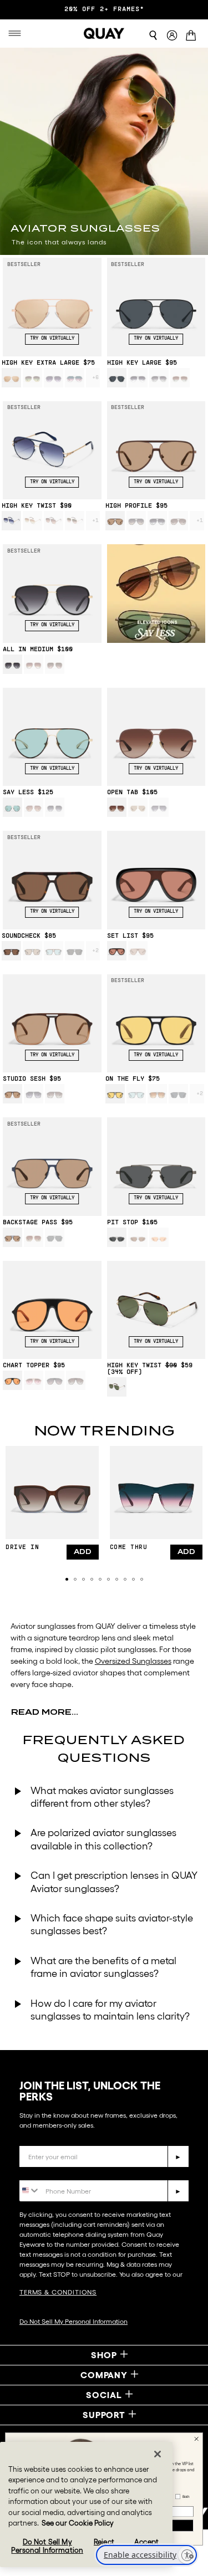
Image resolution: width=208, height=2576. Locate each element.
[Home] (104, 33)
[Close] (158, 2454)
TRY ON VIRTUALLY (52, 339)
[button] (67, 1579)
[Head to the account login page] (172, 36)
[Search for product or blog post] (153, 35)
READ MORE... (45, 1712)
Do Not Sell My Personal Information (73, 2321)
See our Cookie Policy (78, 2523)
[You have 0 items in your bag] (193, 37)
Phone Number (51, 2172)
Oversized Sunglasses (133, 1661)
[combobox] (30, 2190)
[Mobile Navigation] (17, 33)
